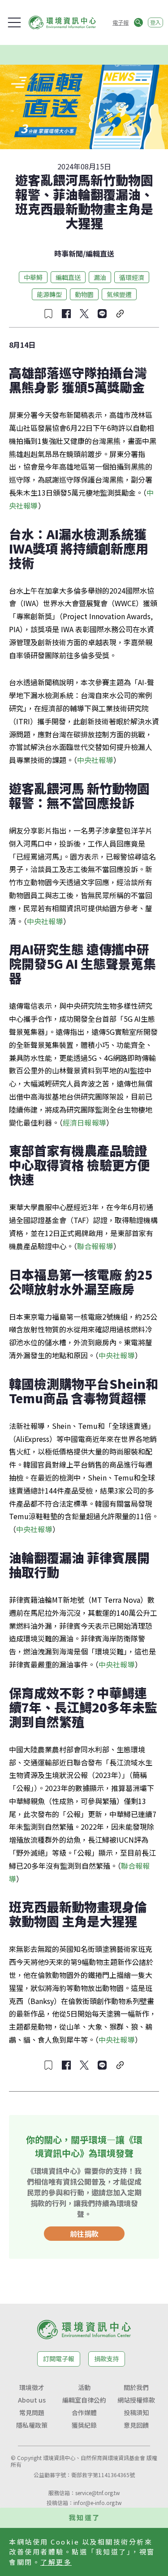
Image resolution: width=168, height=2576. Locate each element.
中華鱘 (33, 277)
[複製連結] (120, 314)
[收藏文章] (48, 314)
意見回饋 (136, 2425)
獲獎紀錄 (84, 2425)
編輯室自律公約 (84, 2400)
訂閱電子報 (59, 2359)
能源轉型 (49, 294)
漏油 (100, 277)
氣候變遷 (119, 294)
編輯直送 (100, 253)
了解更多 (56, 2562)
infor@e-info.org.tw (98, 2503)
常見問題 (32, 2412)
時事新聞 (69, 253)
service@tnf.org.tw (98, 2493)
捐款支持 (107, 2359)
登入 (155, 22)
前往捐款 (84, 2234)
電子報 (121, 22)
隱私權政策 (32, 2425)
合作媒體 (84, 2412)
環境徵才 (32, 2387)
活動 (84, 2387)
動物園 (84, 294)
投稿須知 (136, 2412)
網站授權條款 (136, 2400)
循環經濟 (132, 277)
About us (32, 2400)
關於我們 (136, 2387)
